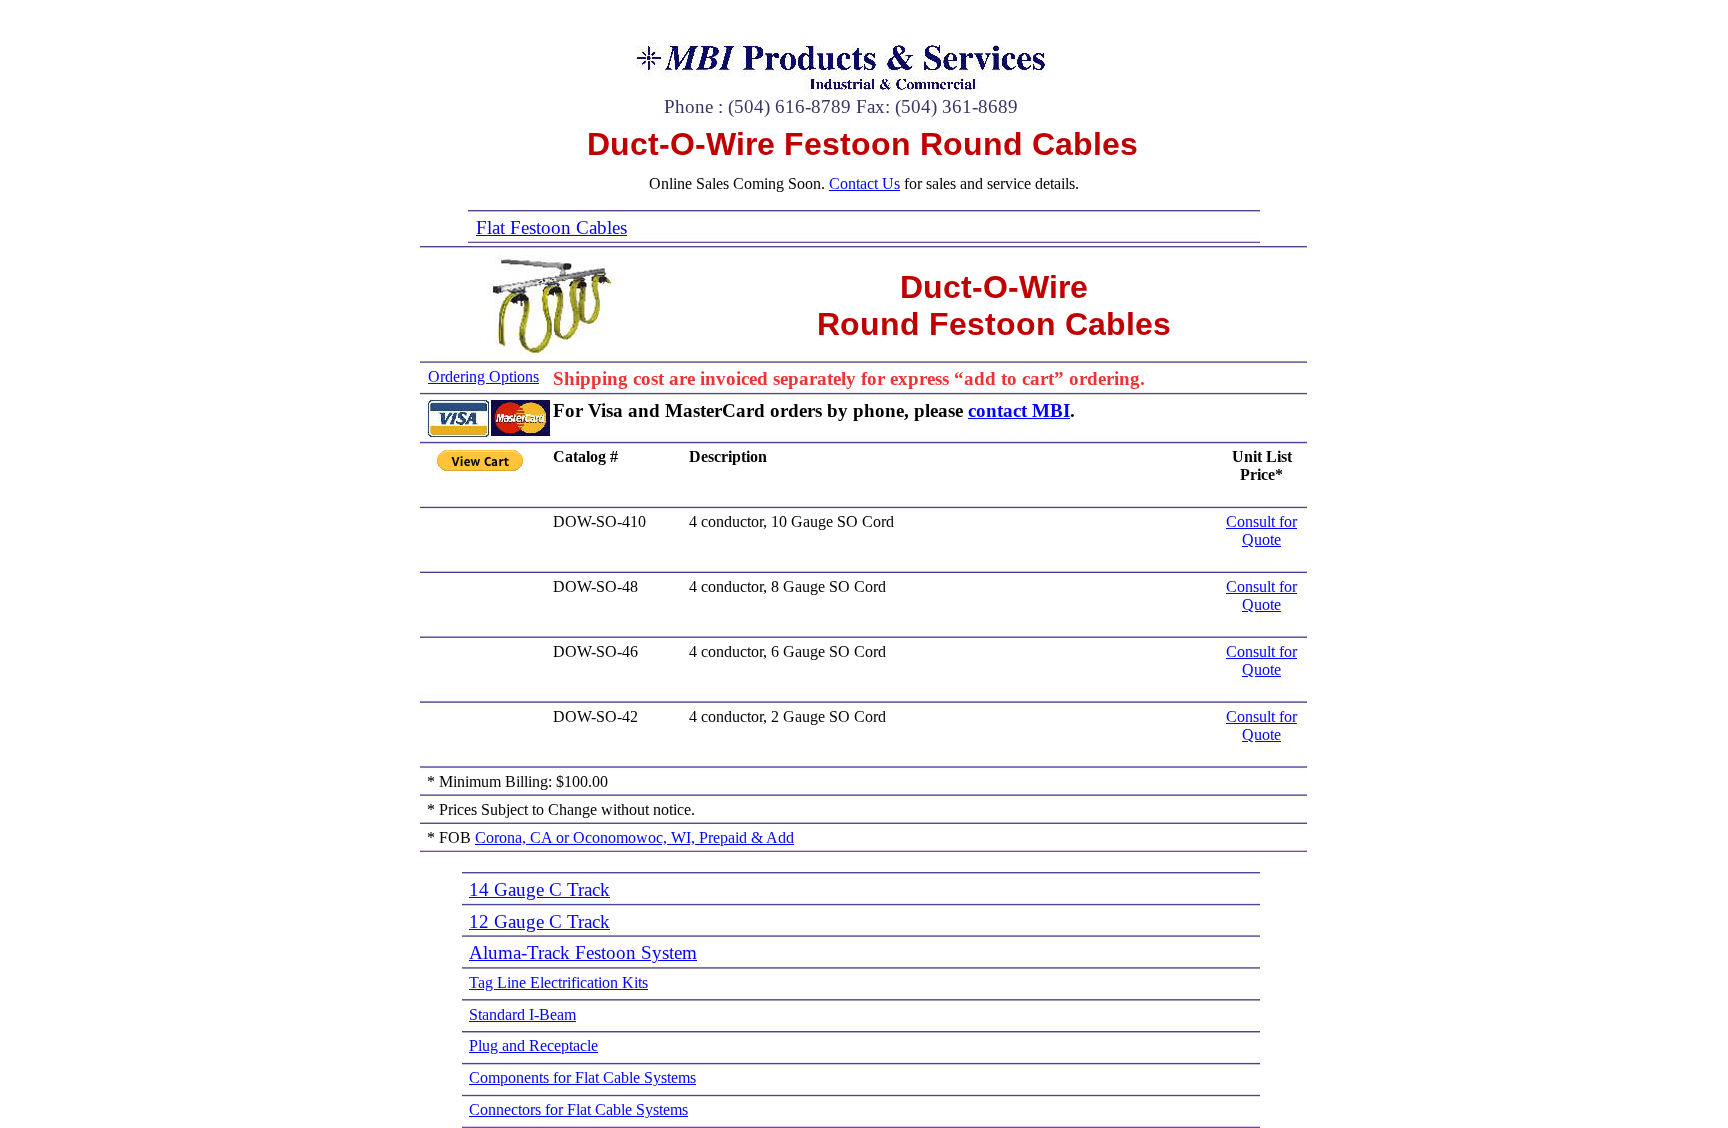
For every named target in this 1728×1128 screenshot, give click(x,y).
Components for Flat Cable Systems (582, 1077)
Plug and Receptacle (533, 1045)
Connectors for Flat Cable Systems (578, 1109)
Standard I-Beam (522, 1014)
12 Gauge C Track (539, 921)
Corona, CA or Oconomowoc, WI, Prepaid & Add (634, 837)
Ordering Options (483, 376)
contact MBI (1019, 410)
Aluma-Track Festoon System (583, 952)
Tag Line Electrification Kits (558, 982)
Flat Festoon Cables (551, 227)
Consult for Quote (1261, 530)
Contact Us (864, 183)
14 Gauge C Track (539, 889)
